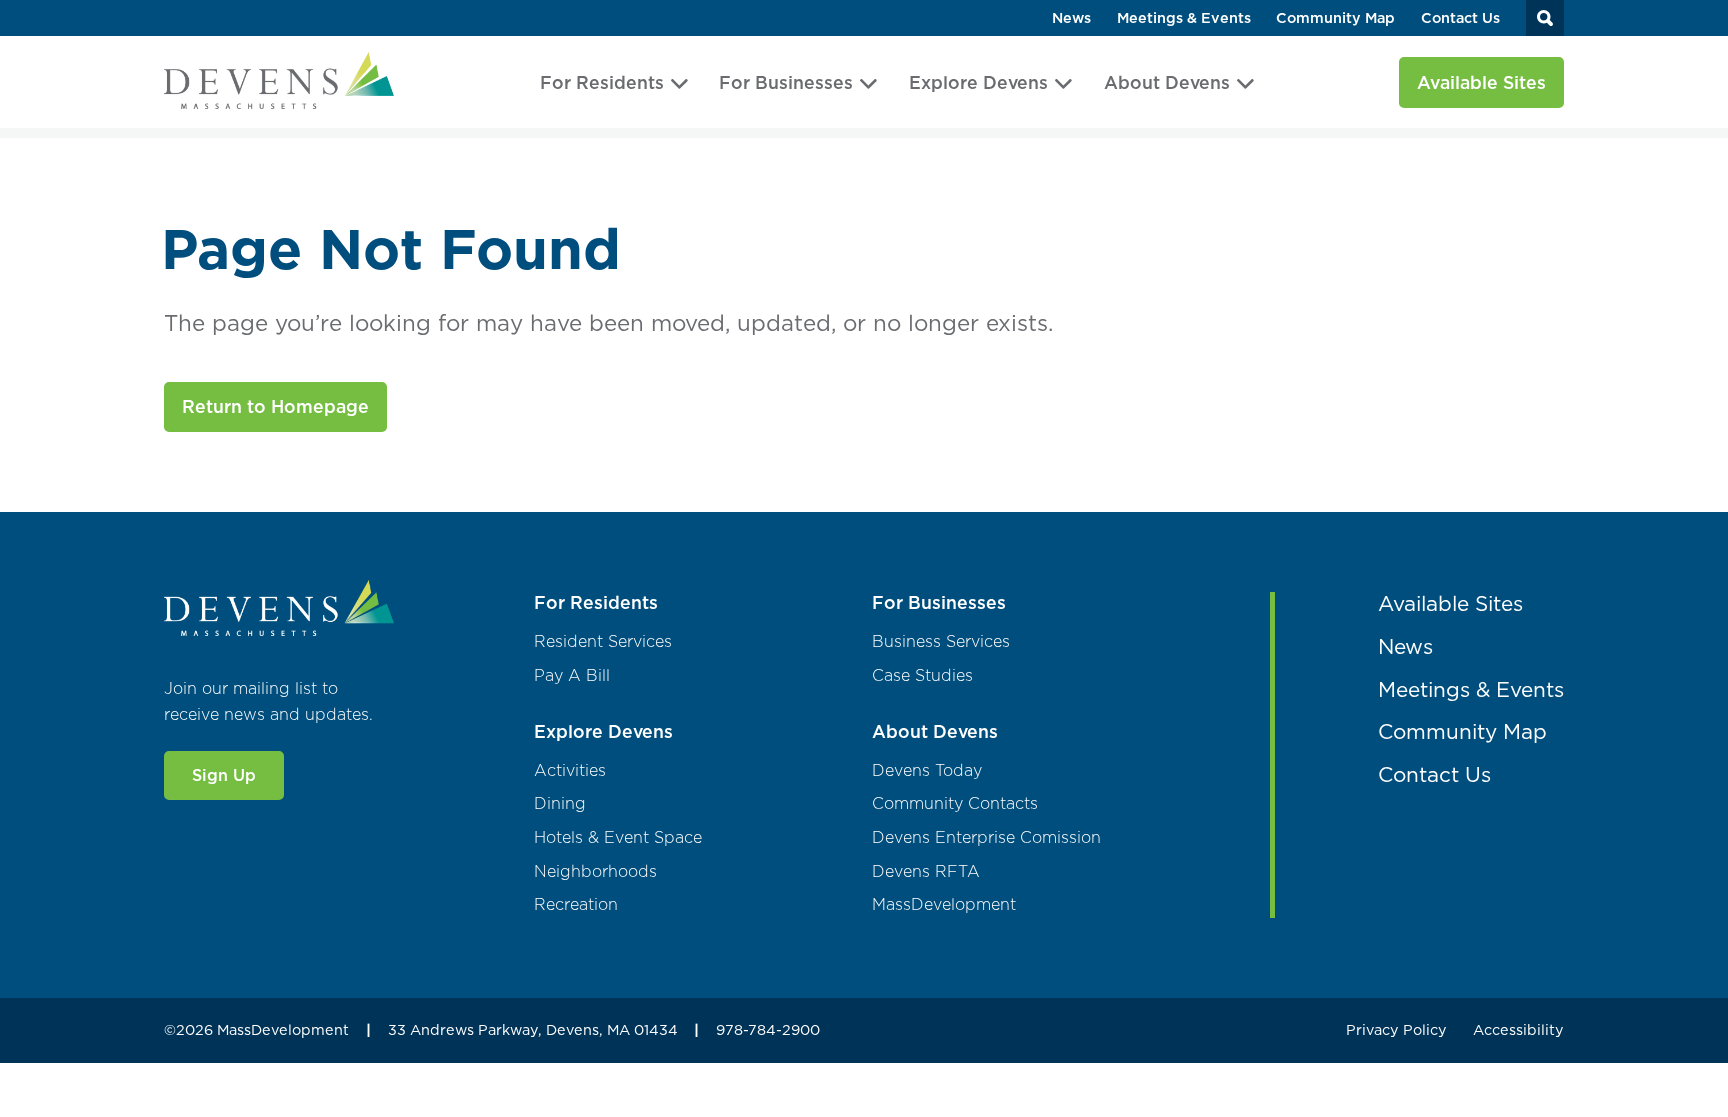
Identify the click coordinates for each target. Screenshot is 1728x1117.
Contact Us (1460, 18)
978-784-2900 (768, 1030)
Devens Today (927, 770)
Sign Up (224, 775)
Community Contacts (955, 803)
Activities (570, 770)
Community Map (1335, 18)
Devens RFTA (926, 871)
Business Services (941, 641)
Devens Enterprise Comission (986, 837)
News (1071, 18)
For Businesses (786, 82)
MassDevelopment (944, 904)
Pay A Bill (572, 675)
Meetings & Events (1184, 18)
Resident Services (603, 641)
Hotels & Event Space (618, 837)
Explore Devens (978, 82)
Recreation (576, 904)
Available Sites (1481, 82)
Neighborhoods (595, 871)
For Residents (602, 82)
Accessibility (1518, 1030)
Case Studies (922, 675)
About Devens (1167, 82)
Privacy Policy (1396, 1030)
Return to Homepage (275, 406)
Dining (560, 803)
